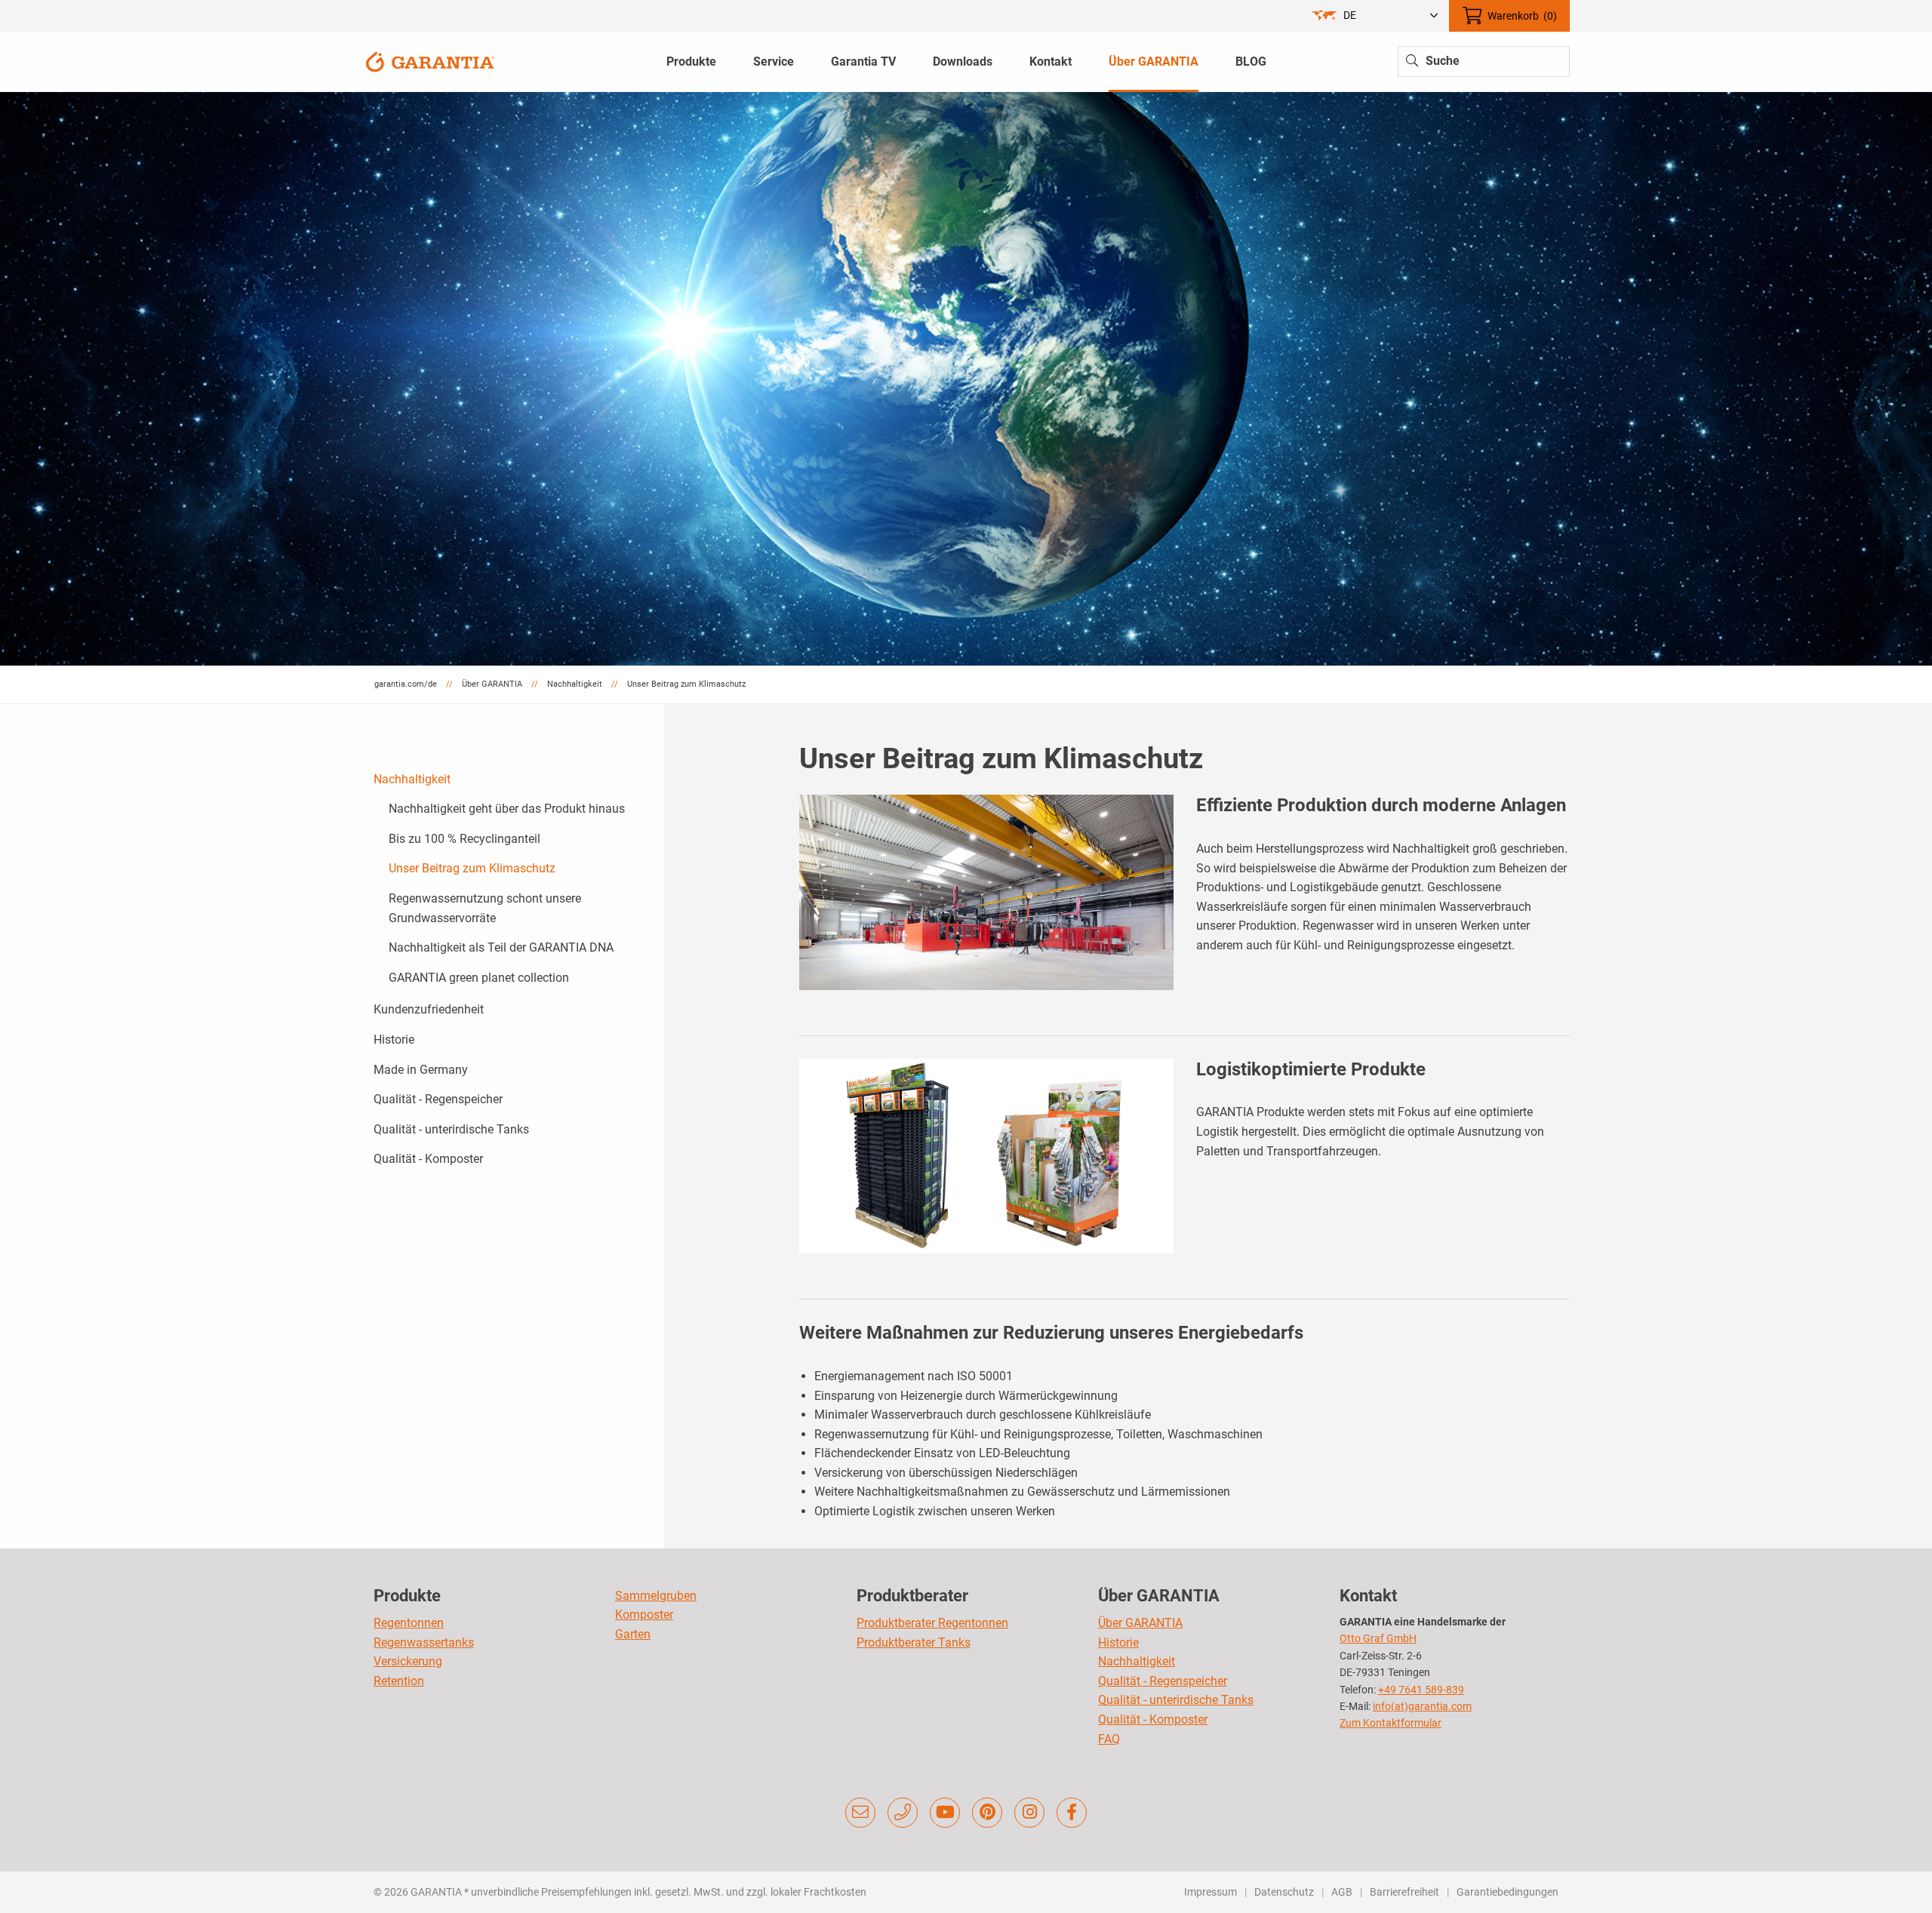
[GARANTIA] (430, 61)
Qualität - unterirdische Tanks (451, 1129)
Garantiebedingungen (1507, 1892)
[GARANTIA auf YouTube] (945, 1813)
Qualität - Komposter (428, 1159)
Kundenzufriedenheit (429, 1009)
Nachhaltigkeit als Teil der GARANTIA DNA (501, 947)
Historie (394, 1040)
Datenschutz (1284, 1892)
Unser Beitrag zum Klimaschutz (472, 868)
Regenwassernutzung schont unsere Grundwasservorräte (485, 908)
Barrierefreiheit (1404, 1892)
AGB (1342, 1892)
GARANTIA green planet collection (479, 978)
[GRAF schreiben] (860, 1813)
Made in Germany (421, 1070)
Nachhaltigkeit (412, 779)
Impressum (1211, 1892)
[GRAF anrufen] (903, 1813)
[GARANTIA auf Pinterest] (987, 1813)
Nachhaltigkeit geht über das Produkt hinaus (507, 809)
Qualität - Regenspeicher (438, 1099)
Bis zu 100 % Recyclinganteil (465, 839)
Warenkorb (1522, 16)
